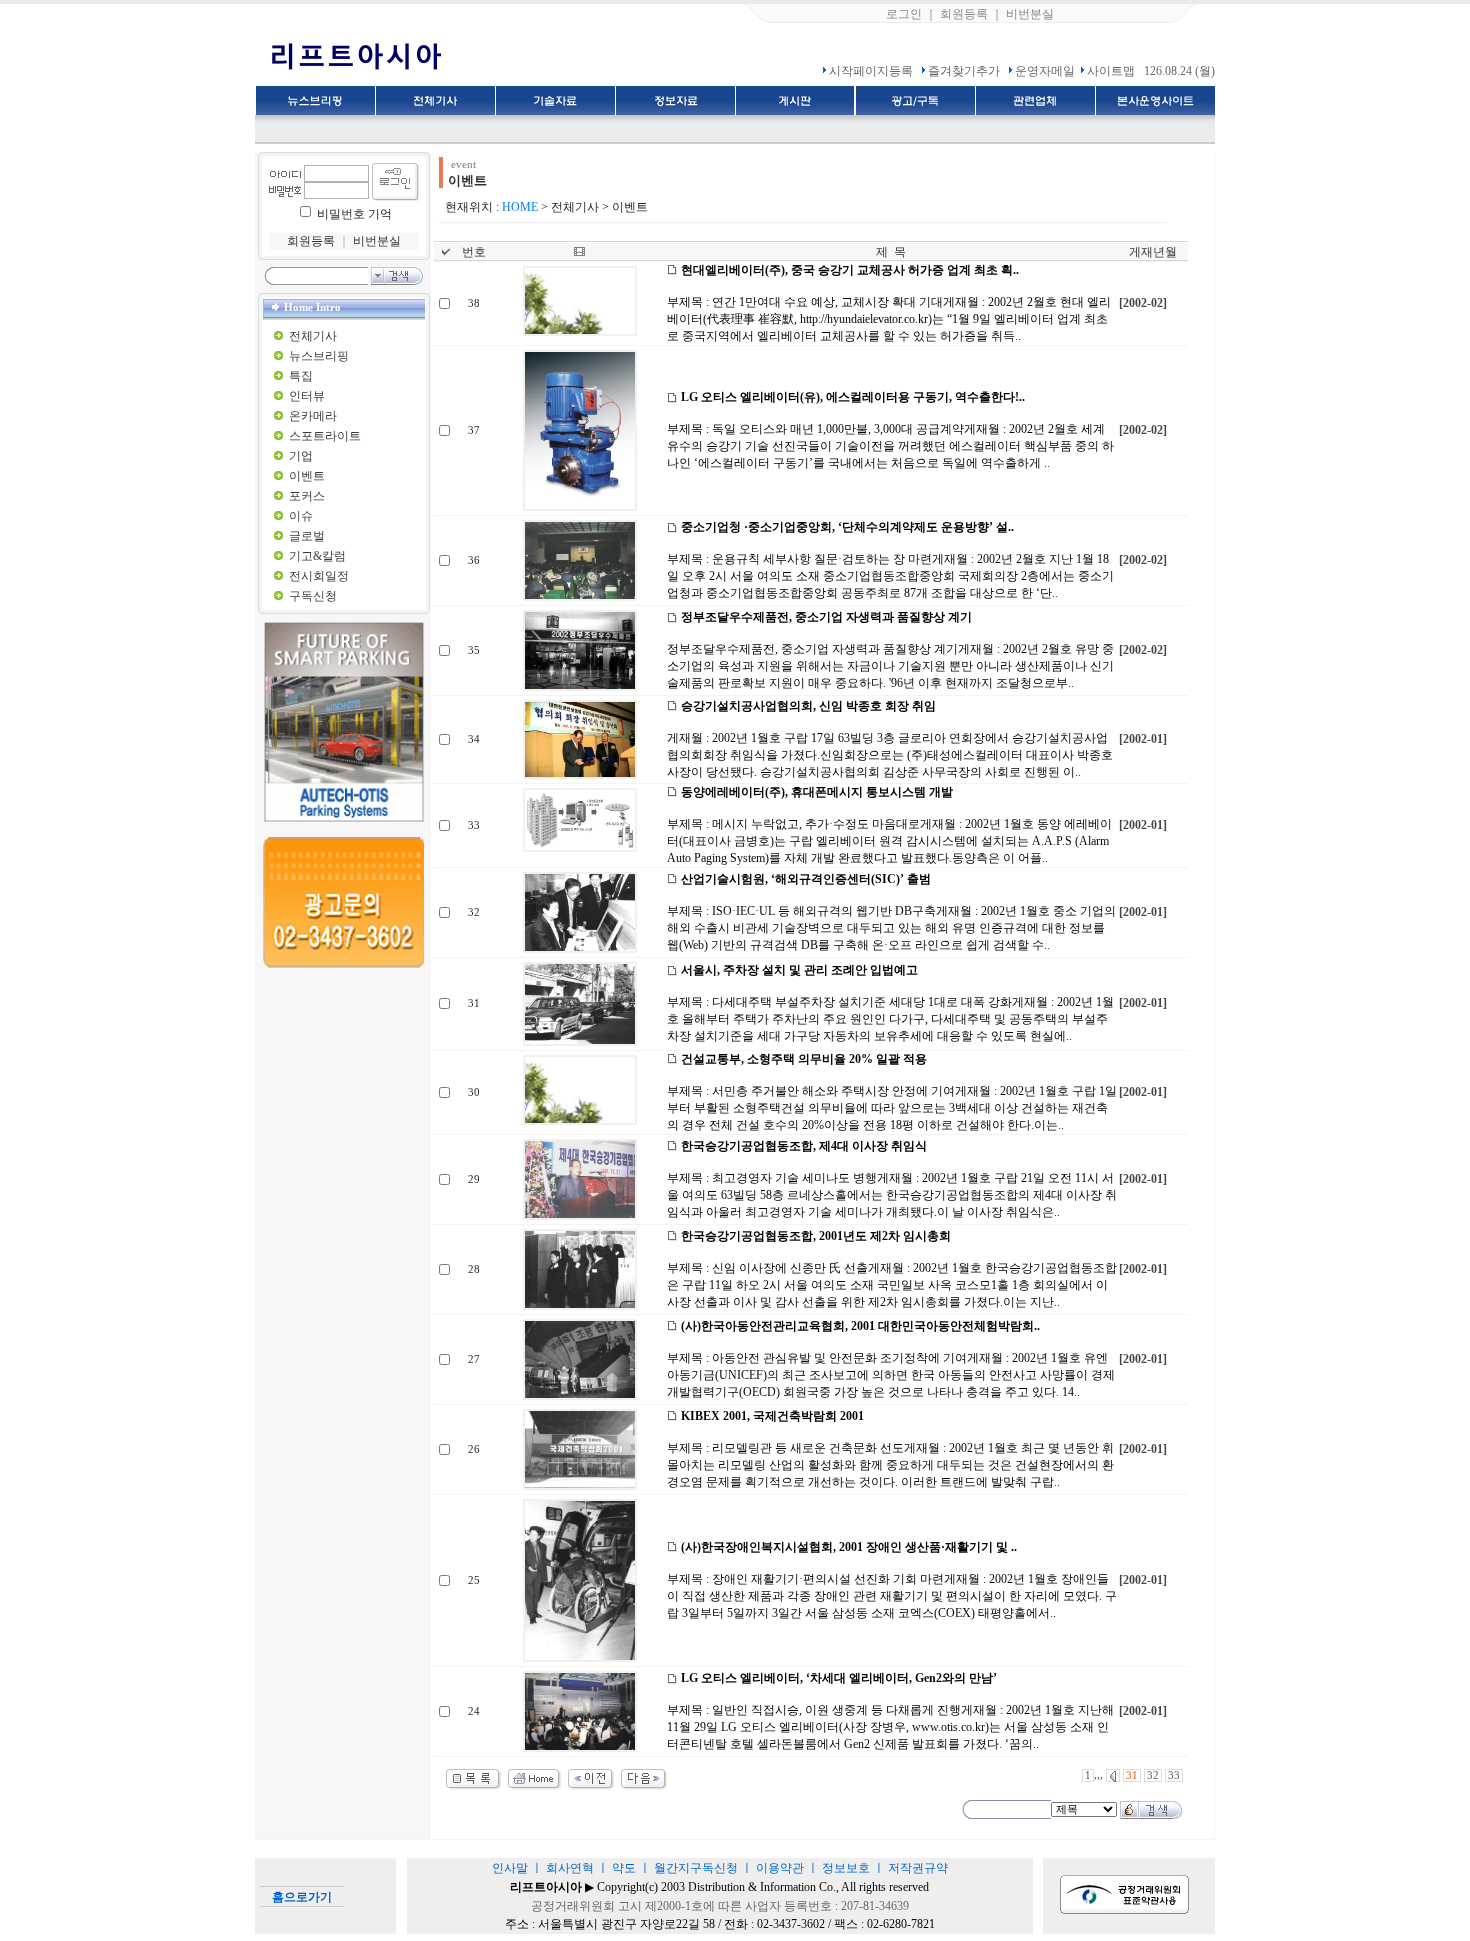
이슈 (301, 516)
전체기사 (313, 336)
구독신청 (313, 596)
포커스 (307, 496)
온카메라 (313, 416)
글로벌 (307, 536)
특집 (301, 376)
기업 (301, 456)
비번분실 (1030, 14)
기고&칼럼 (317, 556)
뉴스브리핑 (319, 356)
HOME (520, 207)
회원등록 (964, 14)
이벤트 (307, 476)
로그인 (904, 14)
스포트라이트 (325, 436)
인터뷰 (307, 396)
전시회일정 (319, 576)
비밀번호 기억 (354, 214)
